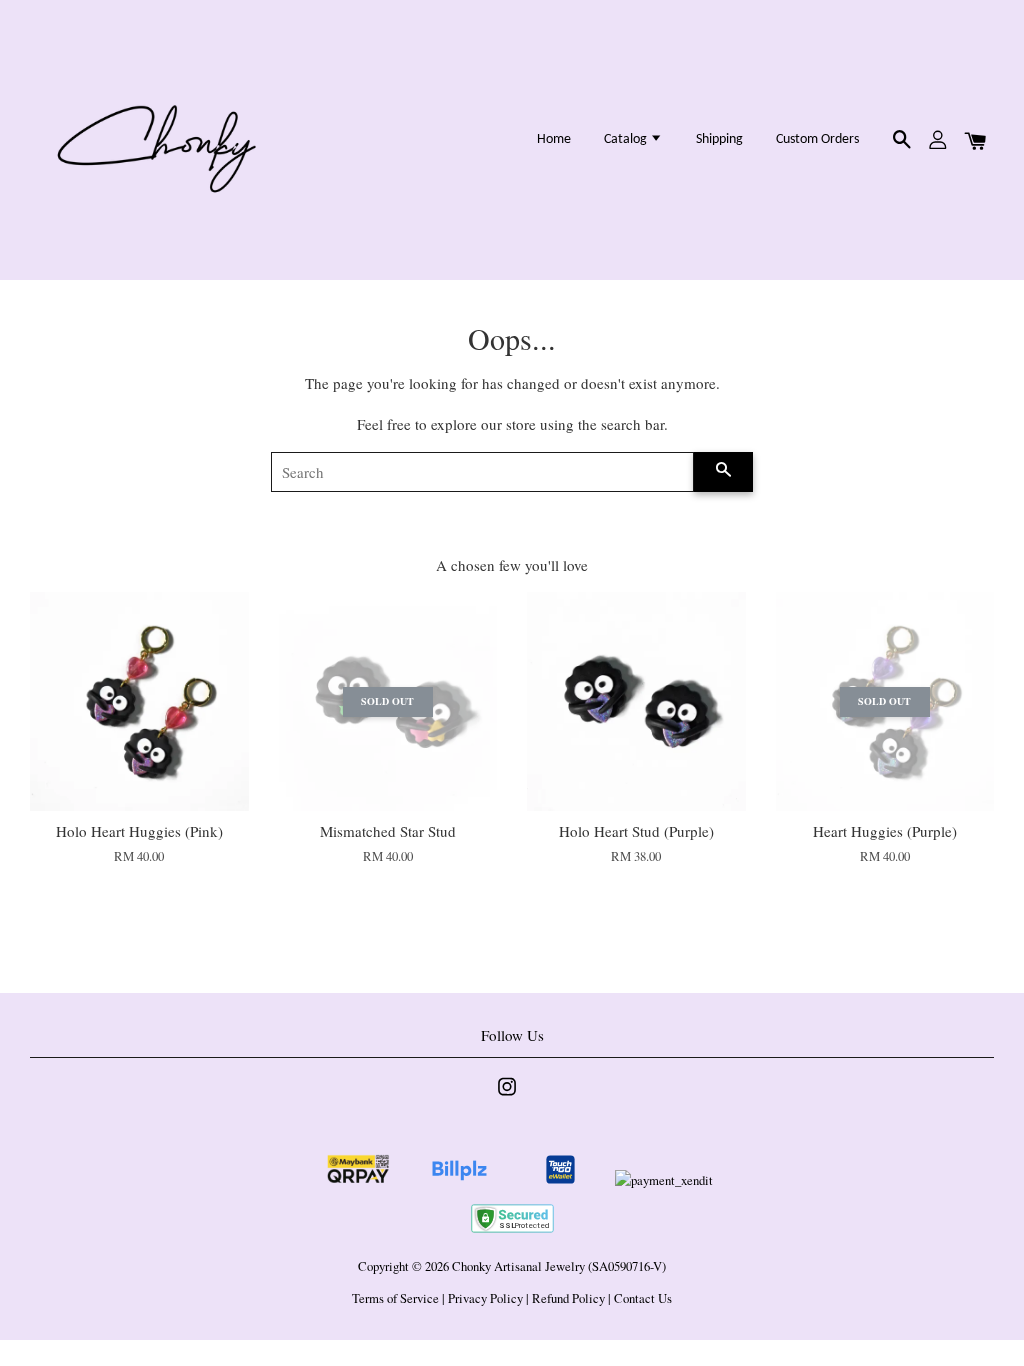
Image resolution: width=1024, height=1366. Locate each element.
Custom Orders (817, 139)
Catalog (627, 139)
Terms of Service (395, 1298)
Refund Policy (568, 1298)
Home (554, 139)
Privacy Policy (485, 1298)
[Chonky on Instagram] (507, 1096)
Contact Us (643, 1298)
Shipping (719, 139)
